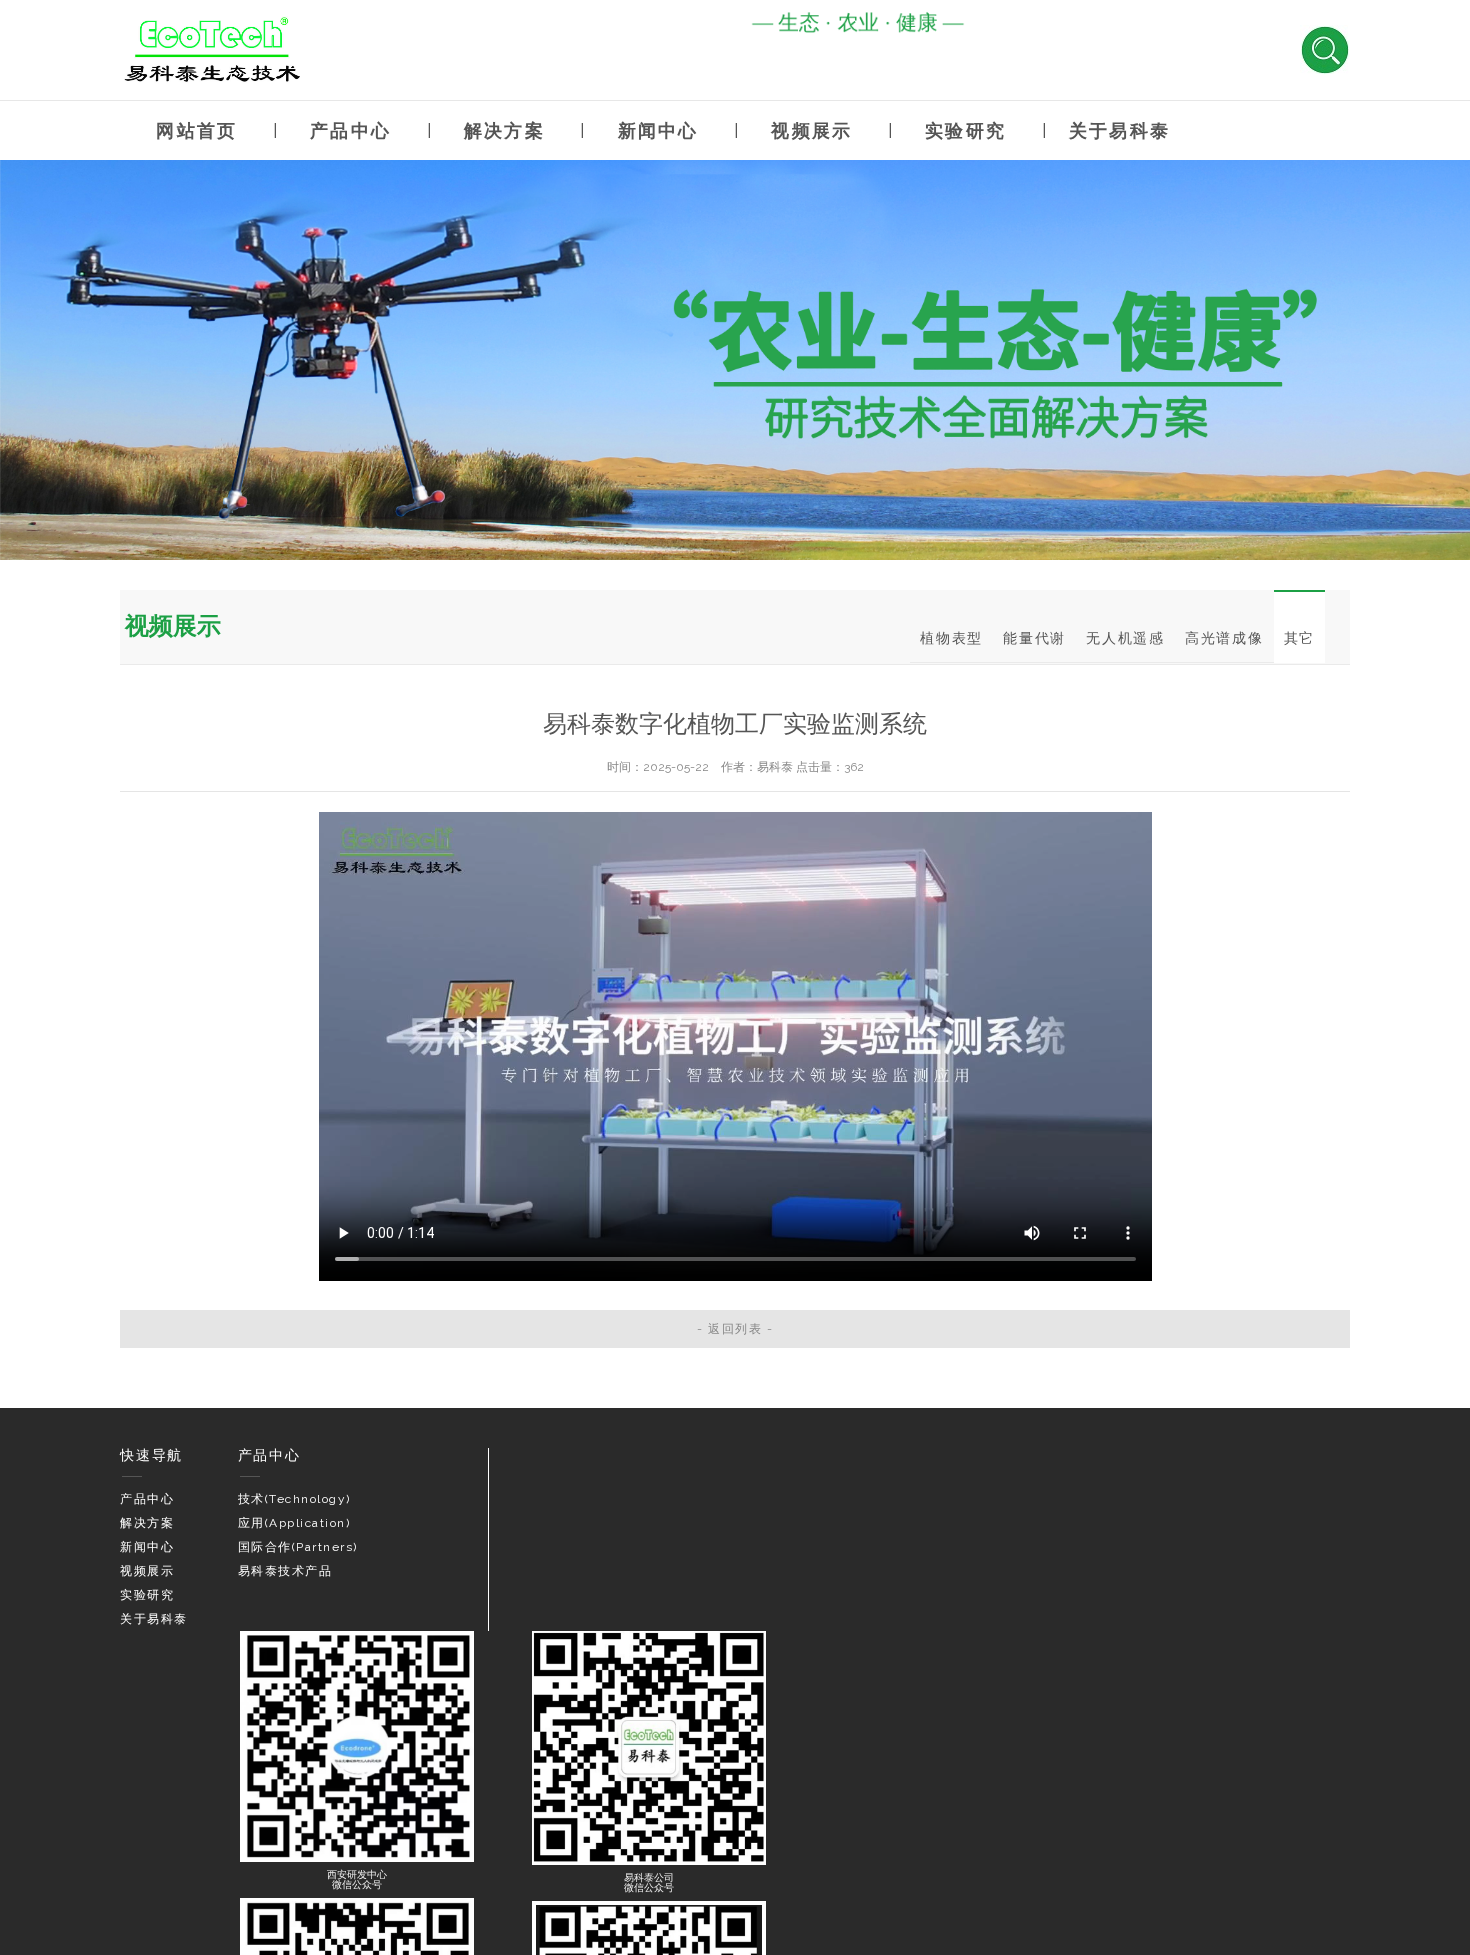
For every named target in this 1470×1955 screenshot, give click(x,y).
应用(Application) (294, 1523)
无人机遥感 (1125, 638)
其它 (1300, 638)
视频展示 (811, 130)
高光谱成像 (1224, 638)
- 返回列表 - (735, 1329)
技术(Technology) (294, 1499)
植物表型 (951, 638)
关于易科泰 (1119, 130)
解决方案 (504, 130)
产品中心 (350, 130)
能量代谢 (1034, 638)
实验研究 (965, 130)
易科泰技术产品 (285, 1571)
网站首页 (196, 130)
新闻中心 (658, 130)
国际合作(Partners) (298, 1547)
